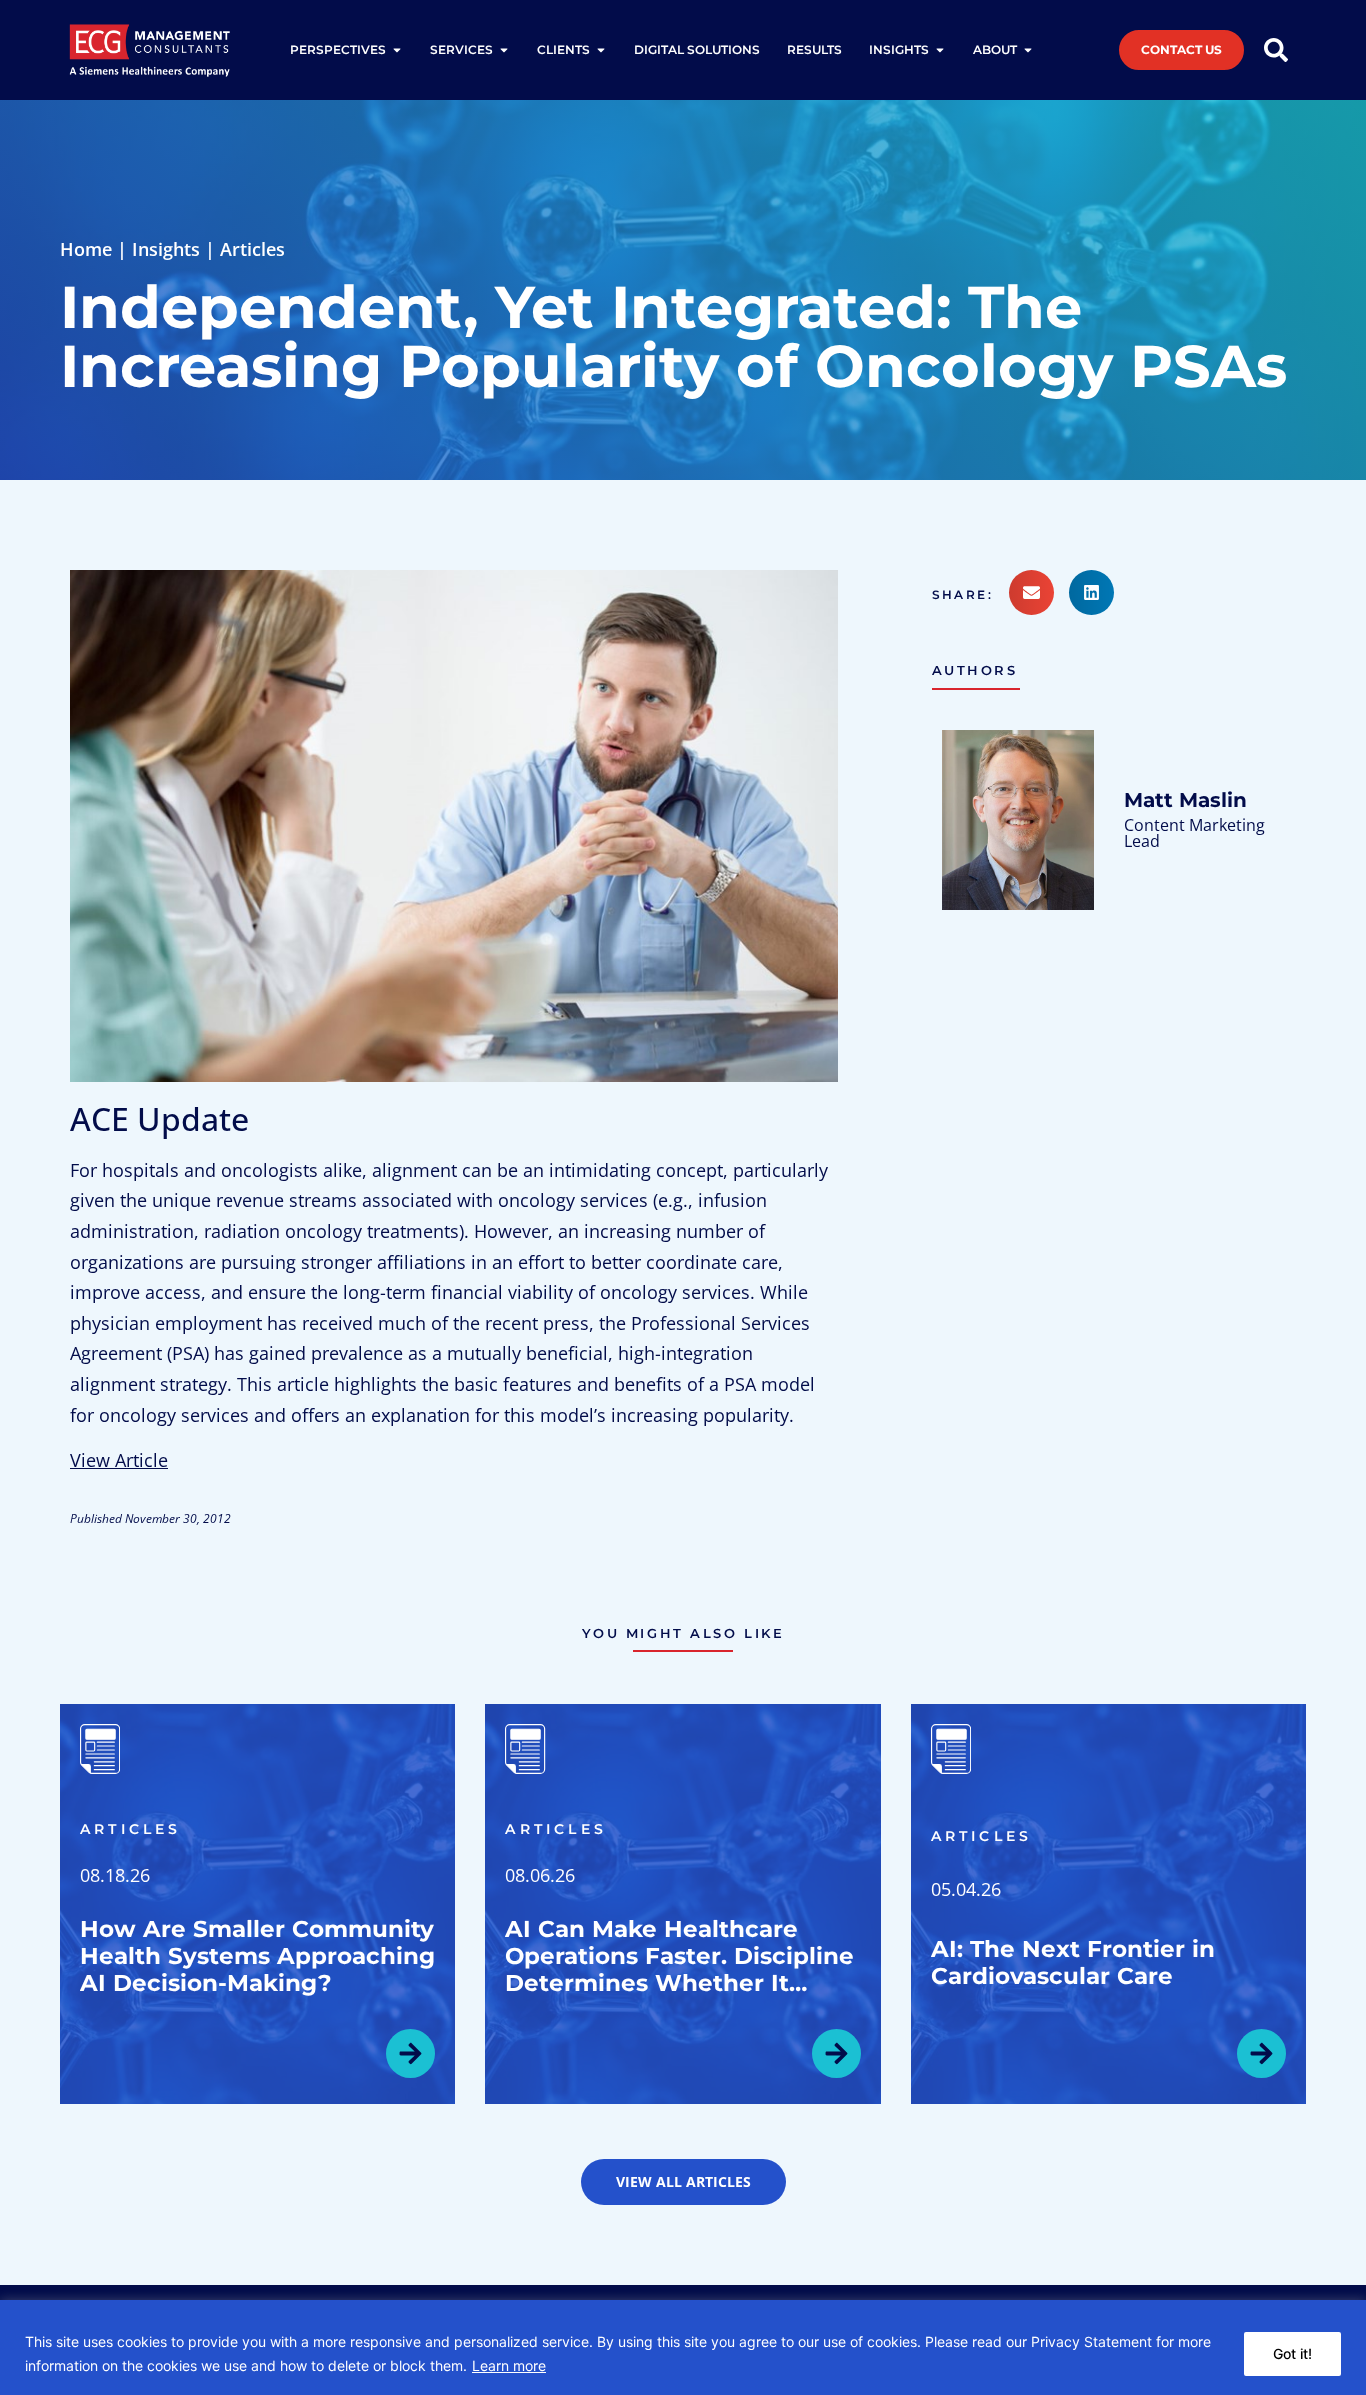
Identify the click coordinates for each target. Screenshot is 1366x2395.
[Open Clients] (601, 50)
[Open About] (1028, 50)
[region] (683, 2347)
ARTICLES (131, 1829)
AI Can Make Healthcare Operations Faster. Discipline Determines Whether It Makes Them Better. (679, 1969)
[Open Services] (504, 50)
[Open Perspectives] (397, 50)
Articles (252, 249)
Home (86, 249)
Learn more (509, 2365)
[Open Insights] (940, 50)
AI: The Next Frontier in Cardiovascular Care (1073, 1962)
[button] (970, 595)
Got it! (1292, 2353)
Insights (166, 249)
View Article (119, 1460)
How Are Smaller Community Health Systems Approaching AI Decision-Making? (257, 1956)
